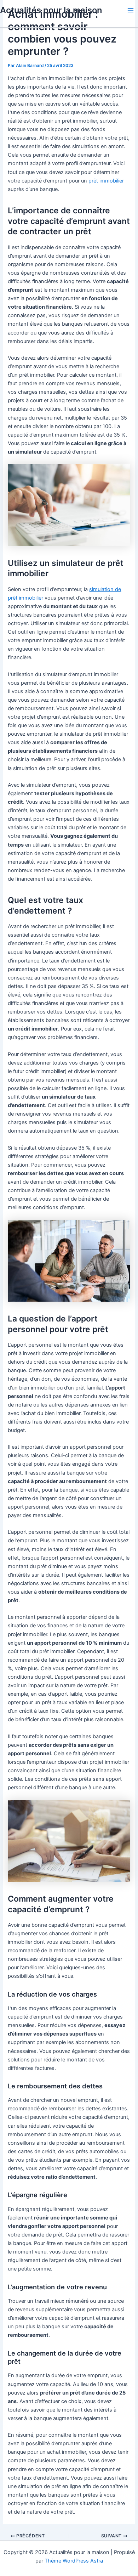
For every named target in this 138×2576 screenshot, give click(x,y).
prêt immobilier (106, 181)
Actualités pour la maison (51, 10)
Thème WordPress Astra (74, 2561)
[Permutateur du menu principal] (131, 10)
